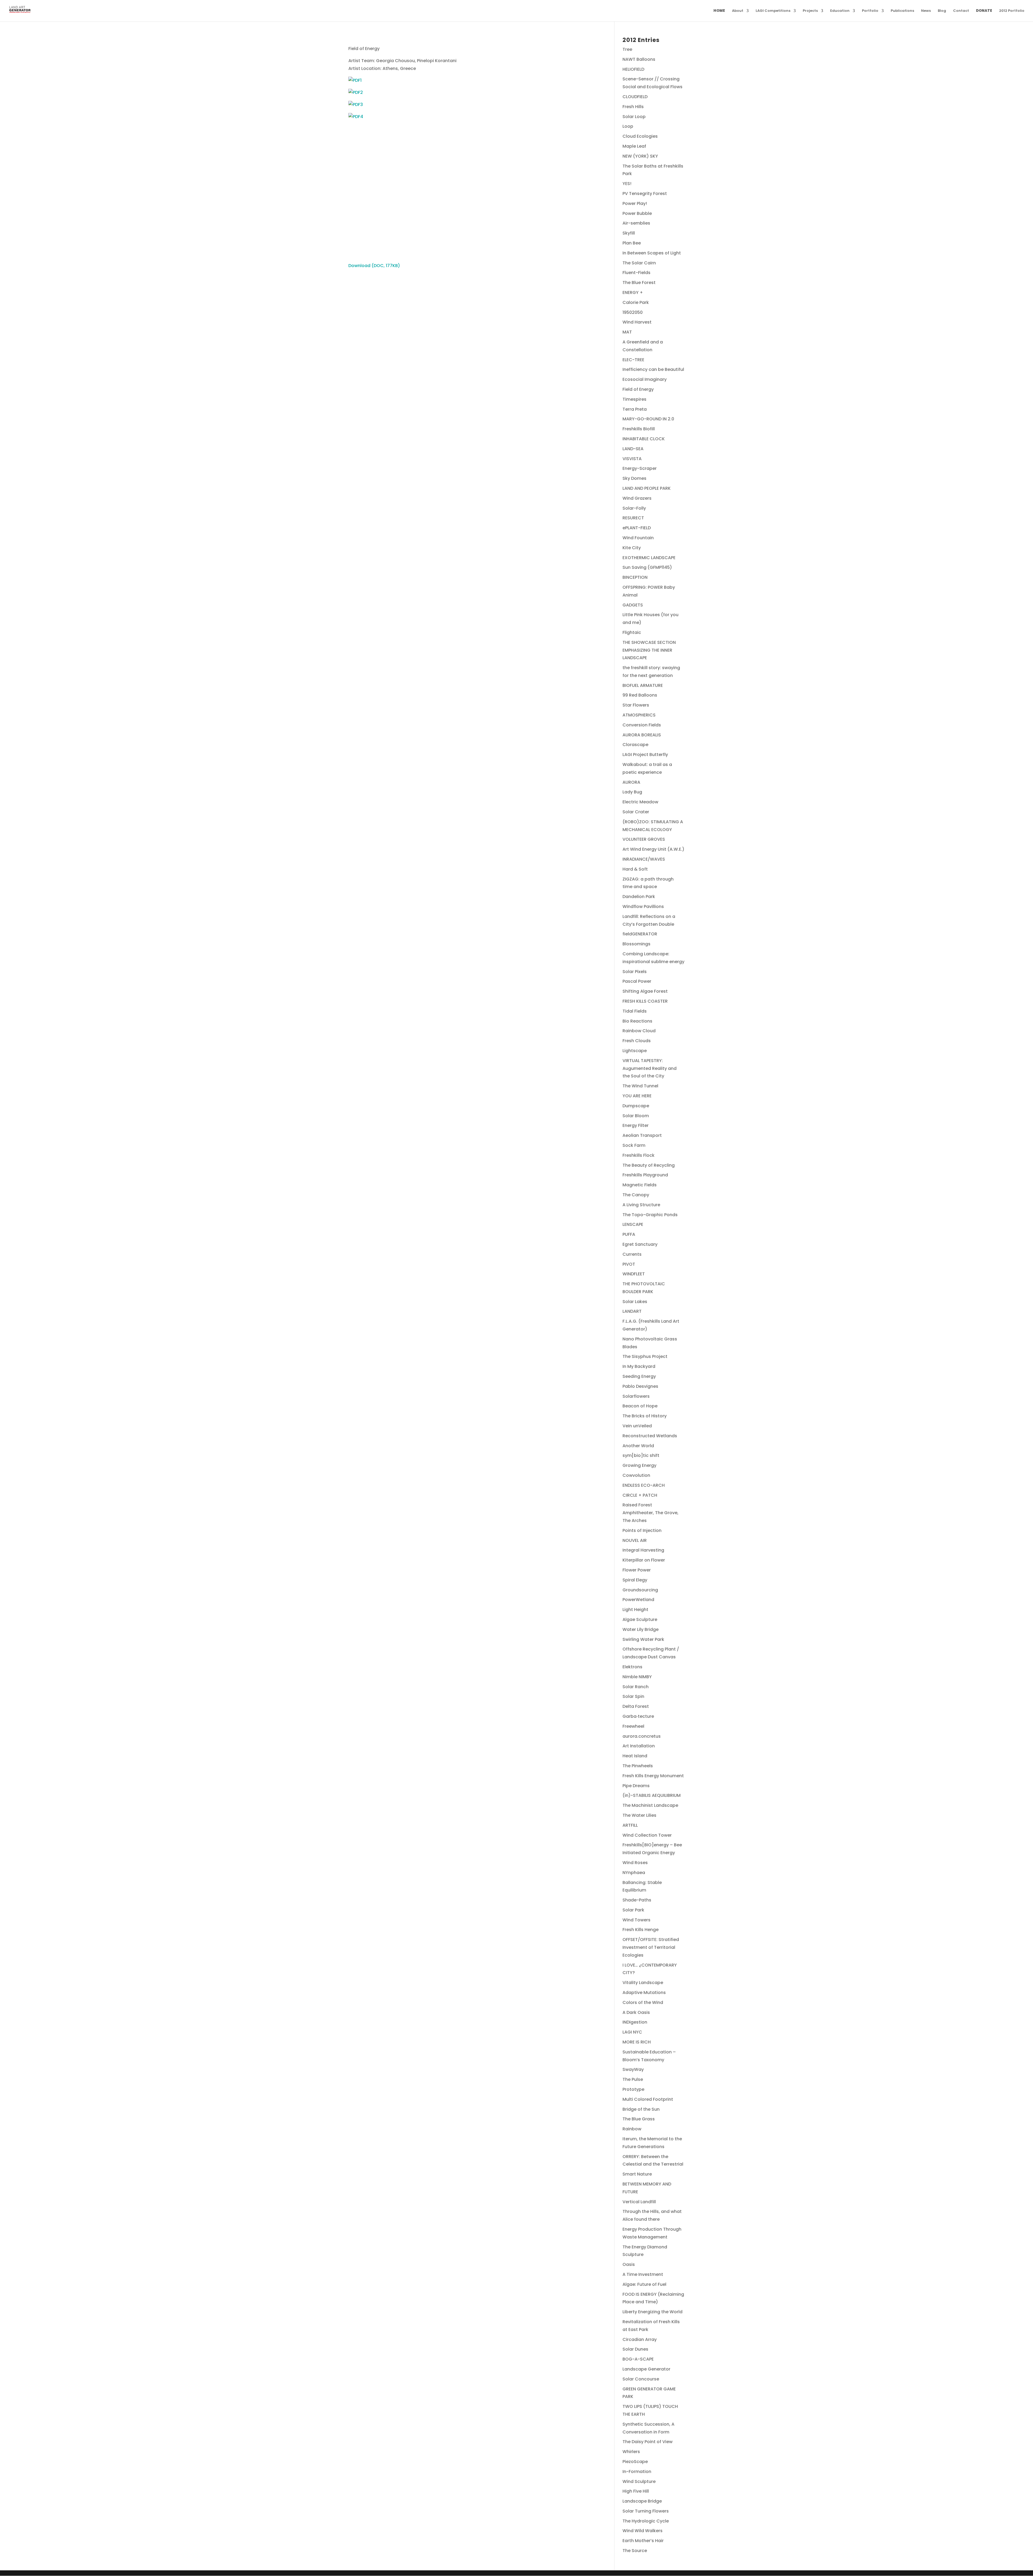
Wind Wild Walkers (643, 2531)
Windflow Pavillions (643, 906)
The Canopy (636, 1195)
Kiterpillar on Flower (644, 1560)
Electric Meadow (640, 802)
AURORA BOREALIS (642, 735)
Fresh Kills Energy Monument (653, 1776)
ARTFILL (630, 1825)
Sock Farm (634, 1145)
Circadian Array (640, 2339)
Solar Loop (634, 117)
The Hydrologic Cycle (646, 2521)
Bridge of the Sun (641, 2109)
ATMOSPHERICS (639, 715)
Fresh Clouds (637, 1041)
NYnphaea (634, 1873)
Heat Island (635, 1756)
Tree (627, 49)
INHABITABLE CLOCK (644, 439)
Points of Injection (642, 1530)
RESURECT (633, 518)
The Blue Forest (639, 283)
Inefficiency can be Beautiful (653, 369)
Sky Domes (634, 478)
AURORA (631, 782)
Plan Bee (632, 243)
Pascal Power (637, 981)
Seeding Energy (639, 1376)
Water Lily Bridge (641, 1629)
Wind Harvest (637, 322)
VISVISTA (632, 459)
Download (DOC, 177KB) (374, 266)
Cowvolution (636, 1475)
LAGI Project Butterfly (645, 755)
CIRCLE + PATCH (640, 1495)
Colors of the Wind (643, 2002)
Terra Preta (635, 409)
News (926, 11)
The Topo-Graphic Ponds (650, 1215)
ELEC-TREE (633, 360)
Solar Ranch (636, 1687)
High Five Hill (636, 2491)
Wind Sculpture (639, 2481)
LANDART (632, 1311)
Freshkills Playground (645, 1175)
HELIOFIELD (633, 69)
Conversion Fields (642, 725)
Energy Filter (636, 1125)
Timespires (634, 399)
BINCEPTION (635, 577)
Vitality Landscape (643, 1983)
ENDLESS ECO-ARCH (644, 1485)
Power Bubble (637, 213)
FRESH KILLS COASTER (645, 1001)
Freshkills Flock (638, 1155)
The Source (635, 2551)
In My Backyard (639, 1366)
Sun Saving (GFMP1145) (647, 567)
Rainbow (632, 2129)
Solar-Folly (634, 508)
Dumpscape (636, 1106)
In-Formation (637, 2472)
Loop (628, 126)
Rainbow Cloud (639, 1031)
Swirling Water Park (643, 1639)
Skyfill (629, 233)
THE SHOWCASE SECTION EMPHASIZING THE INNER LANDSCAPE (649, 650)
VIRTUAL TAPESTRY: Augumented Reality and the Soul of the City (650, 1068)
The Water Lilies (639, 1815)
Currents (632, 1254)
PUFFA (629, 1234)
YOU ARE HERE (637, 1096)
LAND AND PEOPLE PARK (647, 488)
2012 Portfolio (1012, 11)
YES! (627, 184)
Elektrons (632, 1667)
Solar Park (633, 1910)
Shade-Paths (637, 1900)
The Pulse (633, 2079)
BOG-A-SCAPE (638, 2359)
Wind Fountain (638, 538)
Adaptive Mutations (644, 1993)
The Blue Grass (639, 2119)
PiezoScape (635, 2462)
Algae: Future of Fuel (644, 2284)
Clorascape (635, 745)
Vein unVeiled (637, 1426)
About (738, 11)
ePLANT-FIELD (637, 528)
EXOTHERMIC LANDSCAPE (649, 558)
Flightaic (632, 632)
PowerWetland (638, 1600)
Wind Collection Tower (647, 1835)
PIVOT (629, 1264)
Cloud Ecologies (640, 136)
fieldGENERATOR (640, 934)
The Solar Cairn (639, 263)
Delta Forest (636, 1706)
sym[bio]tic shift (641, 1455)
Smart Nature (637, 2174)
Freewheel (633, 1726)
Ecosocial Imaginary (645, 379)
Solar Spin (633, 1696)
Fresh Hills (633, 107)
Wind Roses (635, 1863)
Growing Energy (639, 1465)
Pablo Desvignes (640, 1386)
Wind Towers (636, 1920)
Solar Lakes (635, 1302)
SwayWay (633, 2069)
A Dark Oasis (636, 2012)
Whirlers (631, 2452)
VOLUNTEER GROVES (644, 839)
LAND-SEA (633, 449)
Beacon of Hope (640, 1406)
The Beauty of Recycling (649, 1165)
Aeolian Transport (642, 1135)
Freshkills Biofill (639, 429)
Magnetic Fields (640, 1185)
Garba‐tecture (638, 1716)
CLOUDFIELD (635, 97)
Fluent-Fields (636, 273)
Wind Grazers (637, 498)
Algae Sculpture (640, 1619)
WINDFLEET (634, 1274)
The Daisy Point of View (648, 2442)
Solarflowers (636, 1396)
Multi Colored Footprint (648, 2099)
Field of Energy (638, 389)
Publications (902, 11)
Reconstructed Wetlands (650, 1436)
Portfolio (870, 11)
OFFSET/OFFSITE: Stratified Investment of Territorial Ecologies (651, 1947)
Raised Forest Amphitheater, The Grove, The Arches (650, 1513)
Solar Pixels (635, 972)
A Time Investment (643, 2274)
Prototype (633, 2089)
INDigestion (635, 2022)
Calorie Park (636, 302)
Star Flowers (636, 705)
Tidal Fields (635, 1011)
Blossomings (636, 944)
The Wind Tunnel (640, 1086)
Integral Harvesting (643, 1550)
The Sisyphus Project (645, 1356)
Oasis (629, 2264)
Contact (961, 11)
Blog (942, 11)
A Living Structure (641, 1205)
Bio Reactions (637, 1021)
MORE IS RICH (637, 2042)
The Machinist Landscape (650, 1805)
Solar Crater (636, 812)
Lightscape (635, 1051)
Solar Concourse (641, 2379)
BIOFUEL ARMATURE (643, 685)
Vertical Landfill (639, 2202)
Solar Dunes (635, 2349)
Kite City (632, 548)
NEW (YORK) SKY (640, 156)
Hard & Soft (635, 869)
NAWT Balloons (639, 59)
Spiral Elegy (635, 1580)
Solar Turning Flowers (646, 2511)
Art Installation (639, 1746)
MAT (627, 332)
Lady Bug (632, 792)
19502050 (633, 312)
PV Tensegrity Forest (645, 194)
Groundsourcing (640, 1590)
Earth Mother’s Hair (643, 2541)
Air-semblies (636, 223)
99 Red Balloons (640, 695)
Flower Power (637, 1570)
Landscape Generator (646, 2369)
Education (840, 11)
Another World (638, 1446)
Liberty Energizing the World (652, 2312)
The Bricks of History (645, 1416)
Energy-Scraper (640, 468)
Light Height (635, 1610)
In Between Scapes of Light (652, 253)
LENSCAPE (633, 1224)
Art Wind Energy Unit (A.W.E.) (653, 849)
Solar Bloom (636, 1116)
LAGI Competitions (773, 11)
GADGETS (633, 605)
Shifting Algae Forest (645, 991)
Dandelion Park (639, 897)
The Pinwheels (638, 1766)
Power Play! (635, 203)
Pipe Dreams (636, 1786)
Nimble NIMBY (637, 1677)
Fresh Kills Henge (641, 1930)
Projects (810, 11)
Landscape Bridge (642, 2501)
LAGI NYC (632, 2032)
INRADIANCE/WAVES (644, 859)
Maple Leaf (634, 146)
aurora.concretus (642, 1736)
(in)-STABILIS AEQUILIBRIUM (652, 1795)
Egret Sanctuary (640, 1244)
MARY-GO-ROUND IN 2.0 (648, 419)
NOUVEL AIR (635, 1540)
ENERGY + (633, 292)
